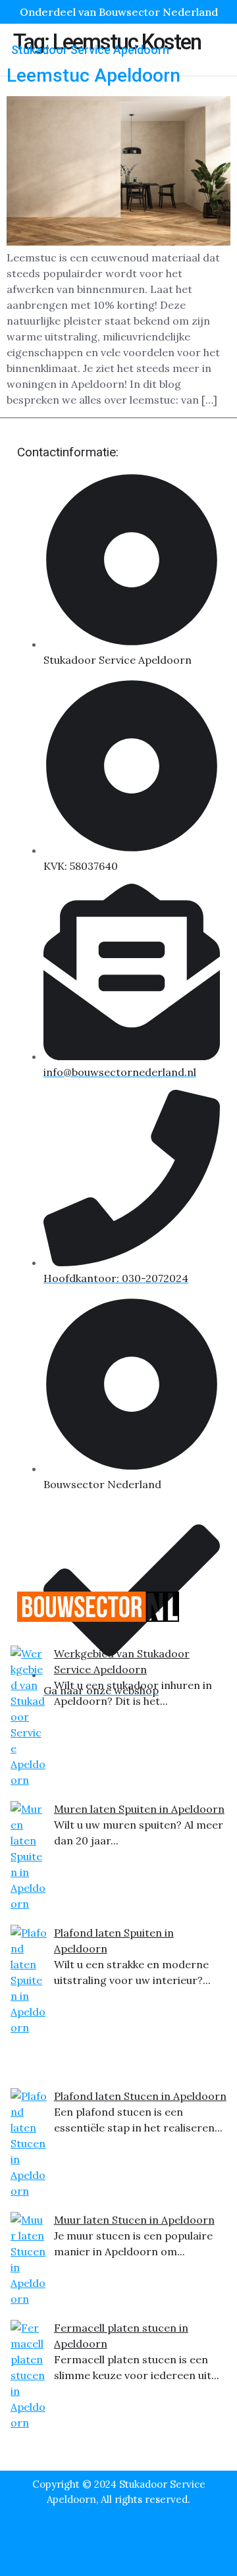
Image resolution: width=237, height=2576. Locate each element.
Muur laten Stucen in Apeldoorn (134, 2220)
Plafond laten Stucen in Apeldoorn (140, 2096)
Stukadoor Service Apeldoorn (90, 50)
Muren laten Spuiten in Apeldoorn (139, 1809)
